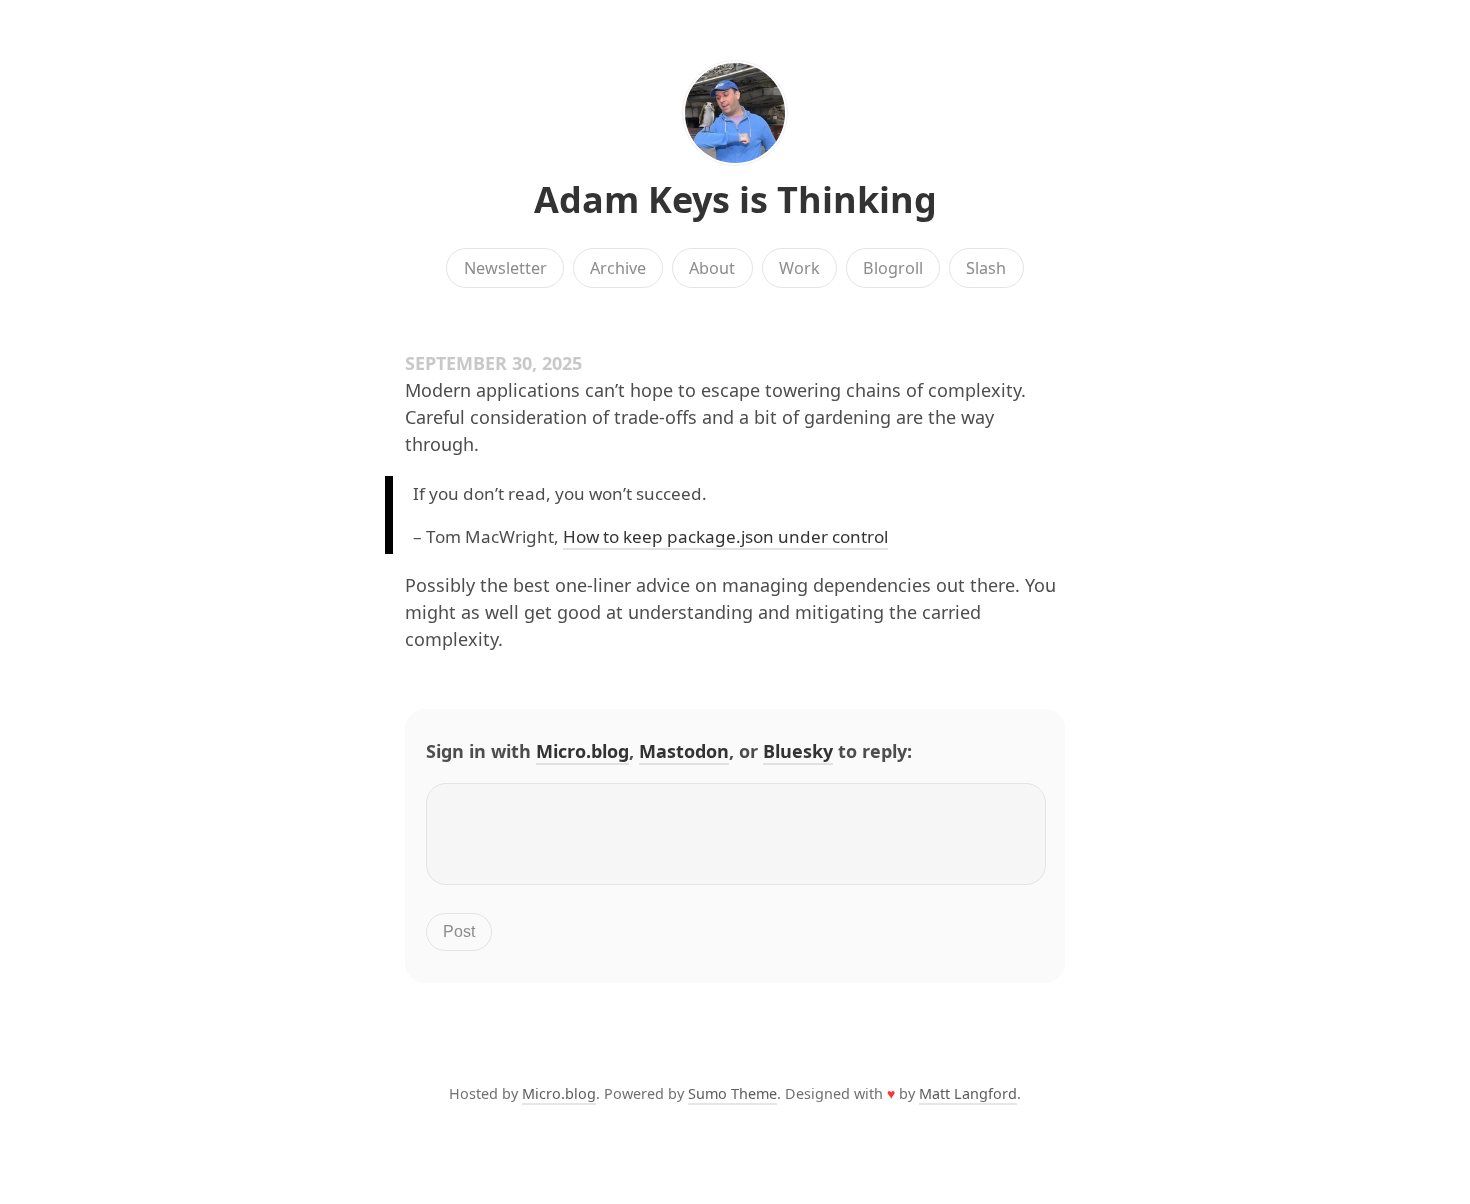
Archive (618, 268)
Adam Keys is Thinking (735, 199)
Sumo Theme (732, 1093)
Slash (986, 268)
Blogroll (893, 268)
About (712, 268)
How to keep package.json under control (725, 536)
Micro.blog (582, 751)
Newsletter (505, 268)
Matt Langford (968, 1093)
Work (799, 268)
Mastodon (684, 751)
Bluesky (798, 751)
